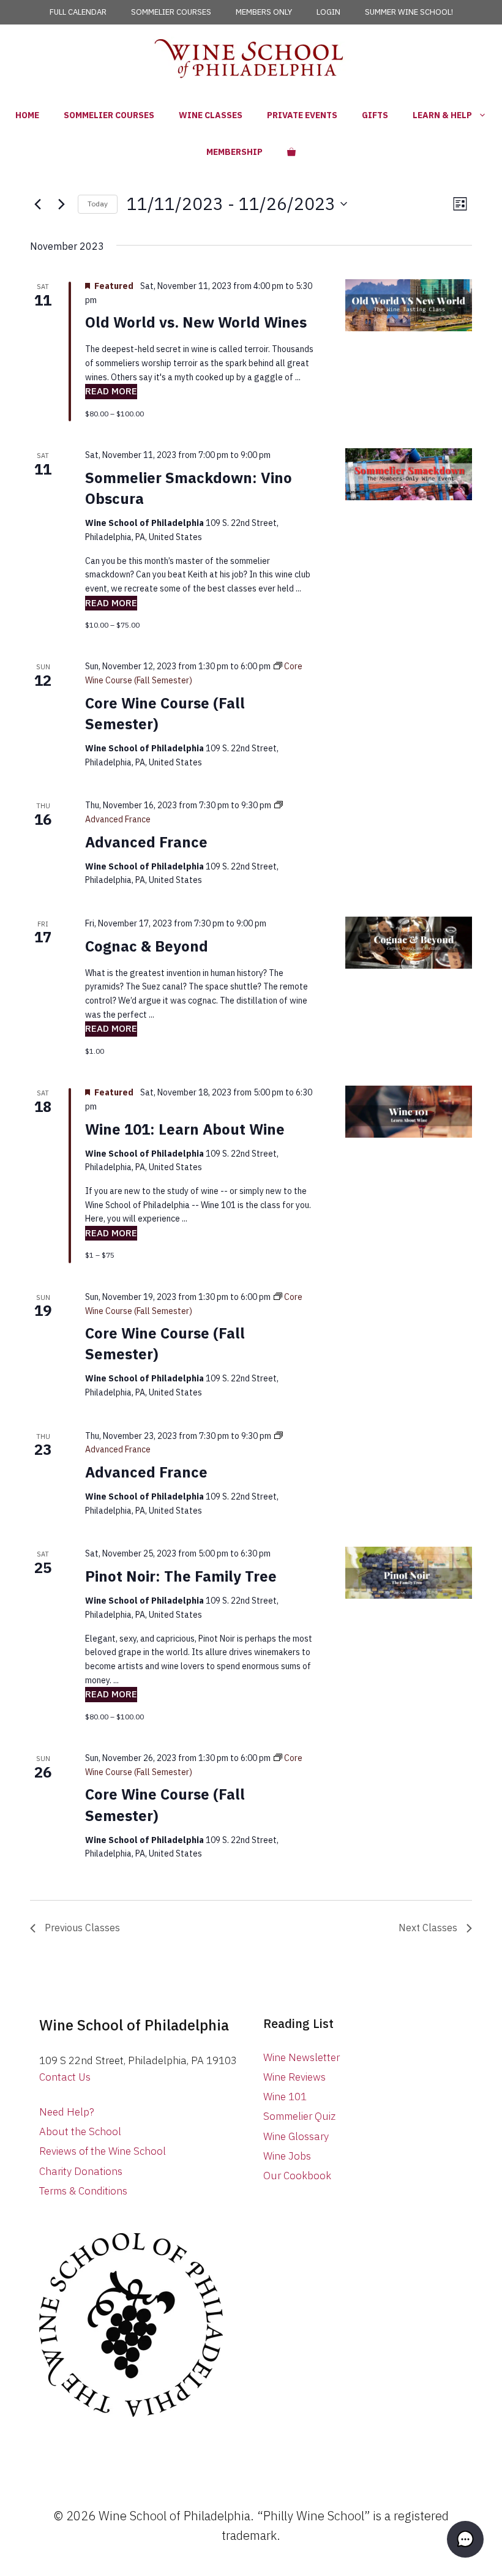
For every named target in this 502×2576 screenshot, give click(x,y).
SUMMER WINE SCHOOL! (409, 12)
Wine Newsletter (302, 2057)
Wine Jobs (287, 2156)
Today (98, 204)
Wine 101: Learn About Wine (185, 1129)
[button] (465, 2539)
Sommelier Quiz (299, 2116)
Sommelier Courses (109, 115)
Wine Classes (211, 115)
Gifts (375, 115)
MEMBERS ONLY (264, 12)
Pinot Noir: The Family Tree (181, 1576)
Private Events (302, 115)
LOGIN (328, 12)
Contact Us (65, 2077)
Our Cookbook (297, 2176)
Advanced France (146, 842)
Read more (111, 391)
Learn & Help (442, 115)
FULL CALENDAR (78, 12)
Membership (234, 152)
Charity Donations (81, 2171)
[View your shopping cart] (291, 152)
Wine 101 (285, 2097)
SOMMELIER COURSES (171, 12)
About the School (80, 2131)
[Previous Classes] (37, 204)
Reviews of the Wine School (103, 2151)
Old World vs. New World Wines (196, 322)
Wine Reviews (294, 2077)
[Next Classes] (61, 204)
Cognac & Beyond (147, 946)
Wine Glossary (296, 2136)
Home (27, 115)
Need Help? (67, 2112)
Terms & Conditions (83, 2191)
